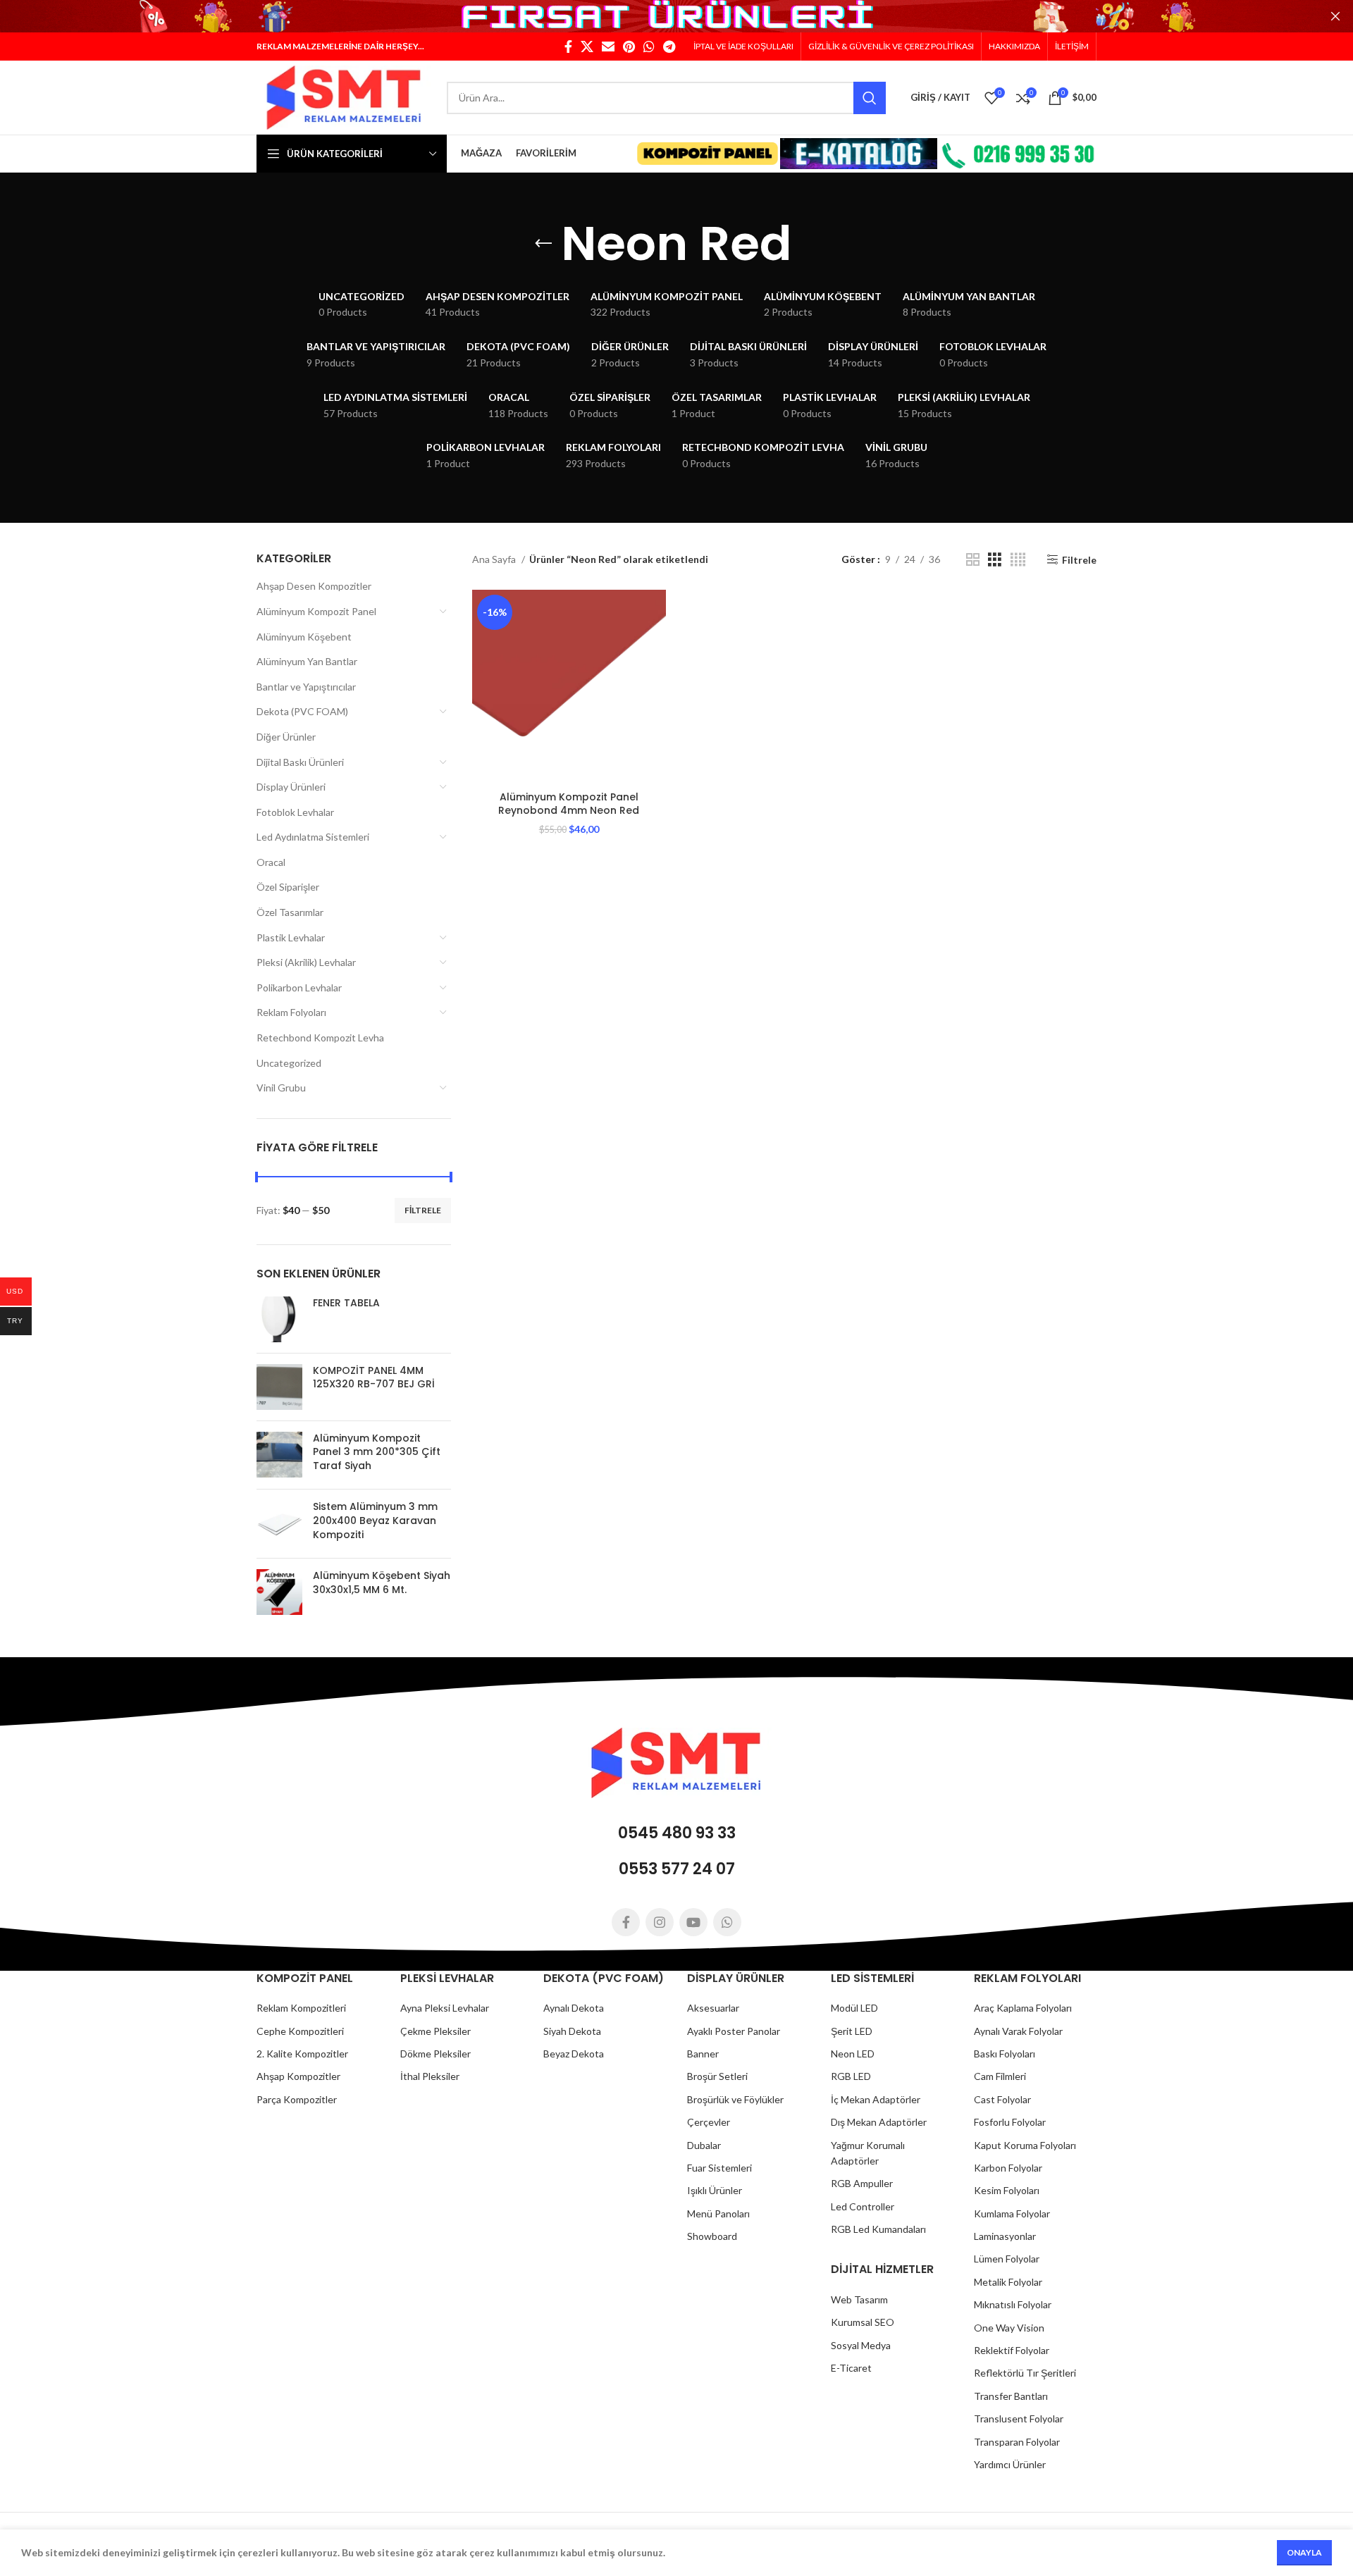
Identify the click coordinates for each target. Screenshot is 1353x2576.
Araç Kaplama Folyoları (1023, 2008)
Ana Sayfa (495, 559)
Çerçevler (709, 2122)
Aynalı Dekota (574, 2008)
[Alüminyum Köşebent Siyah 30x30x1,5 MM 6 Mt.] (279, 1592)
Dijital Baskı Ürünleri (300, 762)
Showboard (712, 2236)
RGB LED (851, 2076)
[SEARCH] (870, 98)
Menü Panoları (718, 2213)
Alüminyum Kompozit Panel (316, 611)
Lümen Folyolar (1007, 2259)
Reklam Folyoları (291, 1012)
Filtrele (423, 1210)
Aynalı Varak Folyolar (1018, 2031)
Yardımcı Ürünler (1010, 2464)
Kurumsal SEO (863, 2322)
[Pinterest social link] (629, 47)
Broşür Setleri (717, 2076)
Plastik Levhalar (291, 937)
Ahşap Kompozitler (298, 2076)
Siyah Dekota (572, 2031)
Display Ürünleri (291, 787)
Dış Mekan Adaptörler (879, 2122)
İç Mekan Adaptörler (876, 2099)
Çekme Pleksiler (435, 2031)
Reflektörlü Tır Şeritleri (1025, 2373)
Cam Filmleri (1000, 2076)
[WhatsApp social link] (649, 47)
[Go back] (543, 244)
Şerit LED (852, 2031)
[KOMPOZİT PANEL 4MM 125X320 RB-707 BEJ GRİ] (279, 1387)
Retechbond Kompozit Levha (320, 1038)
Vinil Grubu (281, 1088)
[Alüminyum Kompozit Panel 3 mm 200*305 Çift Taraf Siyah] (279, 1455)
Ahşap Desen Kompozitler (314, 586)
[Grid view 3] (995, 560)
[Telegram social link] (669, 47)
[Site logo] (345, 96)
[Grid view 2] (973, 560)
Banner (703, 2054)
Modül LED (854, 2008)
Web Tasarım (859, 2299)
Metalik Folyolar (1008, 2282)
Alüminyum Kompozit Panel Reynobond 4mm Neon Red (569, 804)
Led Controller (863, 2206)
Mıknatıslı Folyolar (1013, 2304)
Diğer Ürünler (286, 737)
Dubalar (704, 2145)
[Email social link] (608, 47)
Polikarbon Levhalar (299, 987)
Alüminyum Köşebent (304, 637)
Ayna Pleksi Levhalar (445, 2008)
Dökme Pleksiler (435, 2054)
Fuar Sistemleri (719, 2168)
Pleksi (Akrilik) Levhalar (306, 962)
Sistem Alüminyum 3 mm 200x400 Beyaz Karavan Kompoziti (375, 1521)
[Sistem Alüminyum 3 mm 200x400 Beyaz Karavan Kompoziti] (279, 1524)
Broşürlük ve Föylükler (735, 2099)
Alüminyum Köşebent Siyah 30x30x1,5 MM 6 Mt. (382, 1583)
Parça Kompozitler (297, 2099)
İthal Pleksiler (430, 2076)
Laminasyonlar (1005, 2236)
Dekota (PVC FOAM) (302, 711)
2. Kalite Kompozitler (302, 2054)
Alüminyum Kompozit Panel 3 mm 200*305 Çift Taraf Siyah (377, 1452)
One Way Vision (1009, 2328)
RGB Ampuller (862, 2183)
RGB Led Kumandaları (878, 2229)
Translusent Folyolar (1019, 2419)
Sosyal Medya (861, 2345)
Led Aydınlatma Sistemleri (313, 837)
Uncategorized (289, 1063)
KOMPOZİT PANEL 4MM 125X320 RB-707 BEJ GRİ (374, 1378)
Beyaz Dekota (574, 2054)
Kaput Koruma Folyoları (1025, 2145)
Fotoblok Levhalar (295, 812)
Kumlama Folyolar (1012, 2213)
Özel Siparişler (288, 887)
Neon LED (853, 2054)
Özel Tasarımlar (290, 912)
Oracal (271, 862)
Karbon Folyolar (1008, 2168)
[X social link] (587, 47)
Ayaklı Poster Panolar (734, 2031)
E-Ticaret (851, 2368)
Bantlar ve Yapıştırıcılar (306, 687)
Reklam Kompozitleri (301, 2008)
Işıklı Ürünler (715, 2190)
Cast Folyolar (1002, 2099)
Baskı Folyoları (1005, 2054)
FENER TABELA (346, 1303)
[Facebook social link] (568, 47)
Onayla (1304, 2552)
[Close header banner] (1335, 16)
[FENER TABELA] (279, 1319)
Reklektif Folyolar (1012, 2350)
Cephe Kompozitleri (300, 2031)
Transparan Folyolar (1017, 2442)
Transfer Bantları (1011, 2396)
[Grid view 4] (1018, 560)
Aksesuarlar (713, 2008)
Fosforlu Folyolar (1010, 2122)
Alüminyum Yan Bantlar (307, 661)
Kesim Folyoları (1007, 2190)
